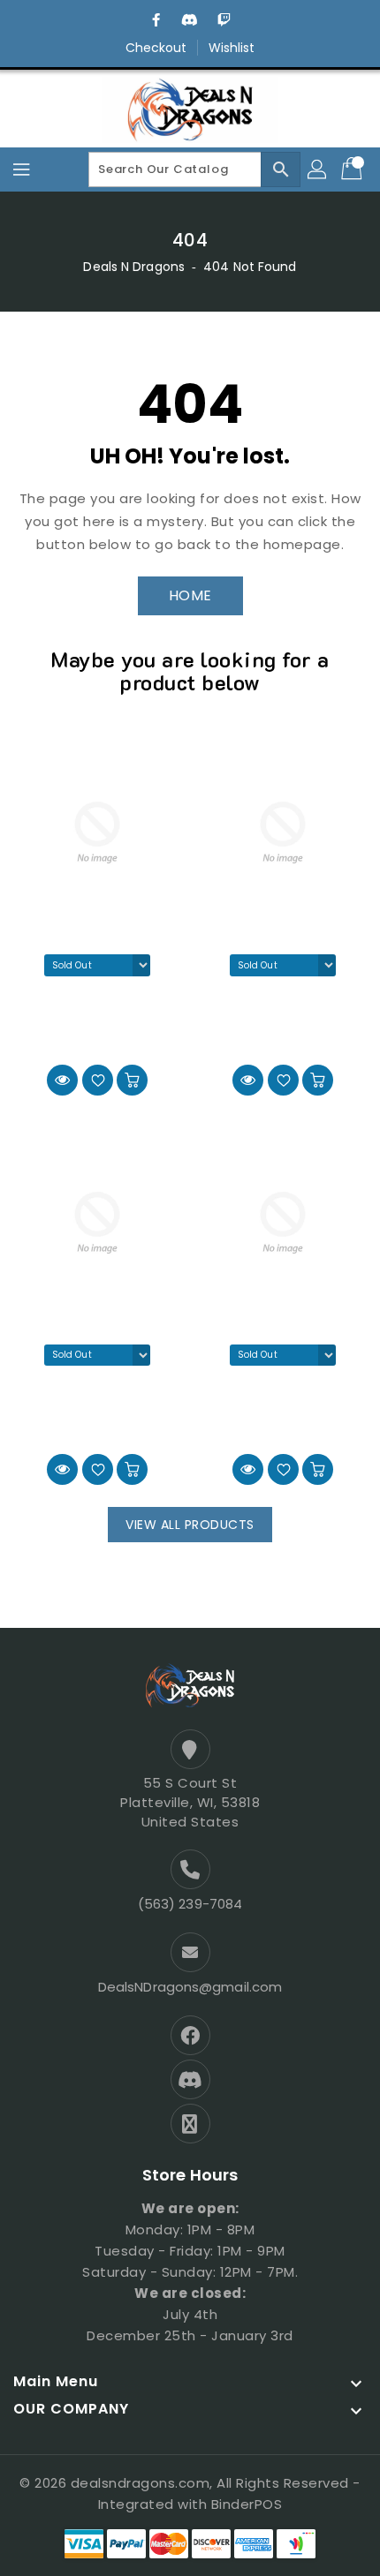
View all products (190, 1525)
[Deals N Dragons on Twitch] (224, 20)
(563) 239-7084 (190, 1904)
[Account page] (318, 169)
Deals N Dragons (134, 267)
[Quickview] (62, 1080)
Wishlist (232, 48)
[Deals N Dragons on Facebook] (156, 20)
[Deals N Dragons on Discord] (190, 20)
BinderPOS (247, 2504)
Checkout (156, 48)
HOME (190, 595)
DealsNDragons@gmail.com (190, 1987)
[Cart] (353, 169)
